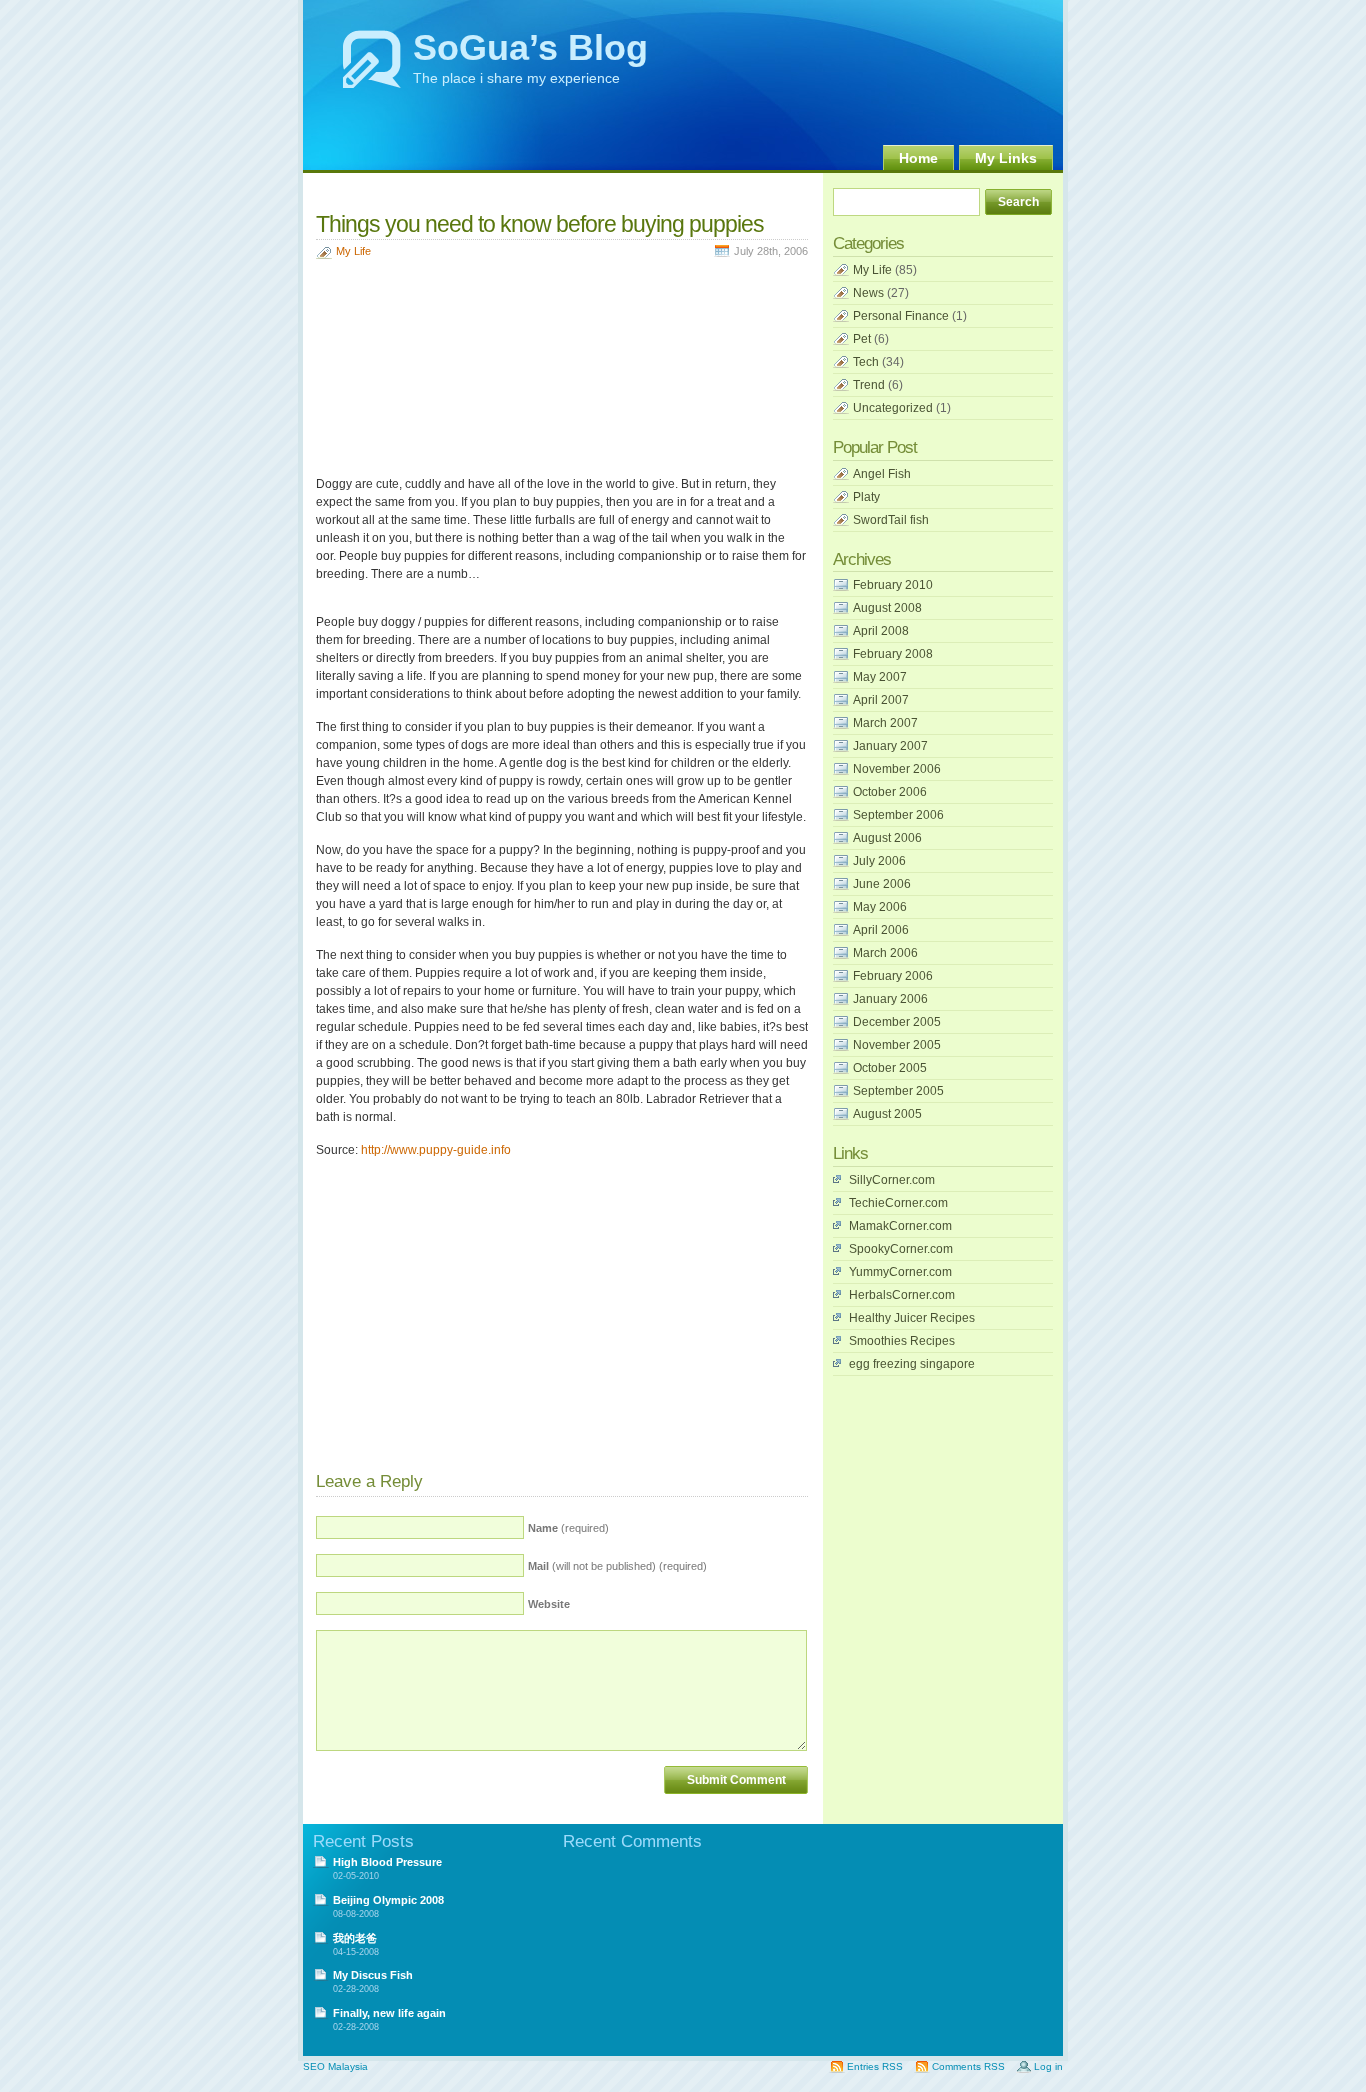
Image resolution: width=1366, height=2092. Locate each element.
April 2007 (881, 700)
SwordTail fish (891, 520)
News (868, 293)
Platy (866, 497)
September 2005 (898, 1091)
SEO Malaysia (335, 2066)
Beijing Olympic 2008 (388, 1900)
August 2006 (887, 838)
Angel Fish (882, 474)
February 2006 (893, 976)
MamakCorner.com (900, 1226)
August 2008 (887, 608)
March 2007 (885, 723)
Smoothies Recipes (902, 1341)
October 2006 (890, 792)
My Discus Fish (373, 1975)
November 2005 (897, 1045)
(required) (568, 1528)
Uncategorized (893, 408)
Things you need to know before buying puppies (540, 224)
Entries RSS (875, 2066)
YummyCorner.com (900, 1272)
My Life (353, 251)
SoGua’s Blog (530, 47)
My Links (1006, 158)
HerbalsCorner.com (902, 1295)
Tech (866, 362)
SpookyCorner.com (901, 1249)
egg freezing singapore (912, 1364)
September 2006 (898, 815)
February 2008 (893, 654)
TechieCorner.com (898, 1203)
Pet (862, 339)
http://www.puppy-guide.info (436, 1150)
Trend (869, 385)
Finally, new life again (389, 2013)
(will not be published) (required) (617, 1566)
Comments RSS (968, 2066)
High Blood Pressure (387, 1862)
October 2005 (890, 1068)
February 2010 (893, 585)
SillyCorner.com (892, 1180)
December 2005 (897, 1022)
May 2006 (880, 907)
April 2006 (881, 930)
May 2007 (880, 677)
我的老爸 (355, 1938)
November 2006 (897, 769)
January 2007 (890, 746)
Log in (1048, 2066)
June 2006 (882, 884)
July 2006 (879, 861)
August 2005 (887, 1114)
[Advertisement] (550, 190)
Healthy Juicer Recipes (912, 1318)
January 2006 (890, 999)
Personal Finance (901, 316)
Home (918, 158)
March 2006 (885, 953)
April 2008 (881, 631)
